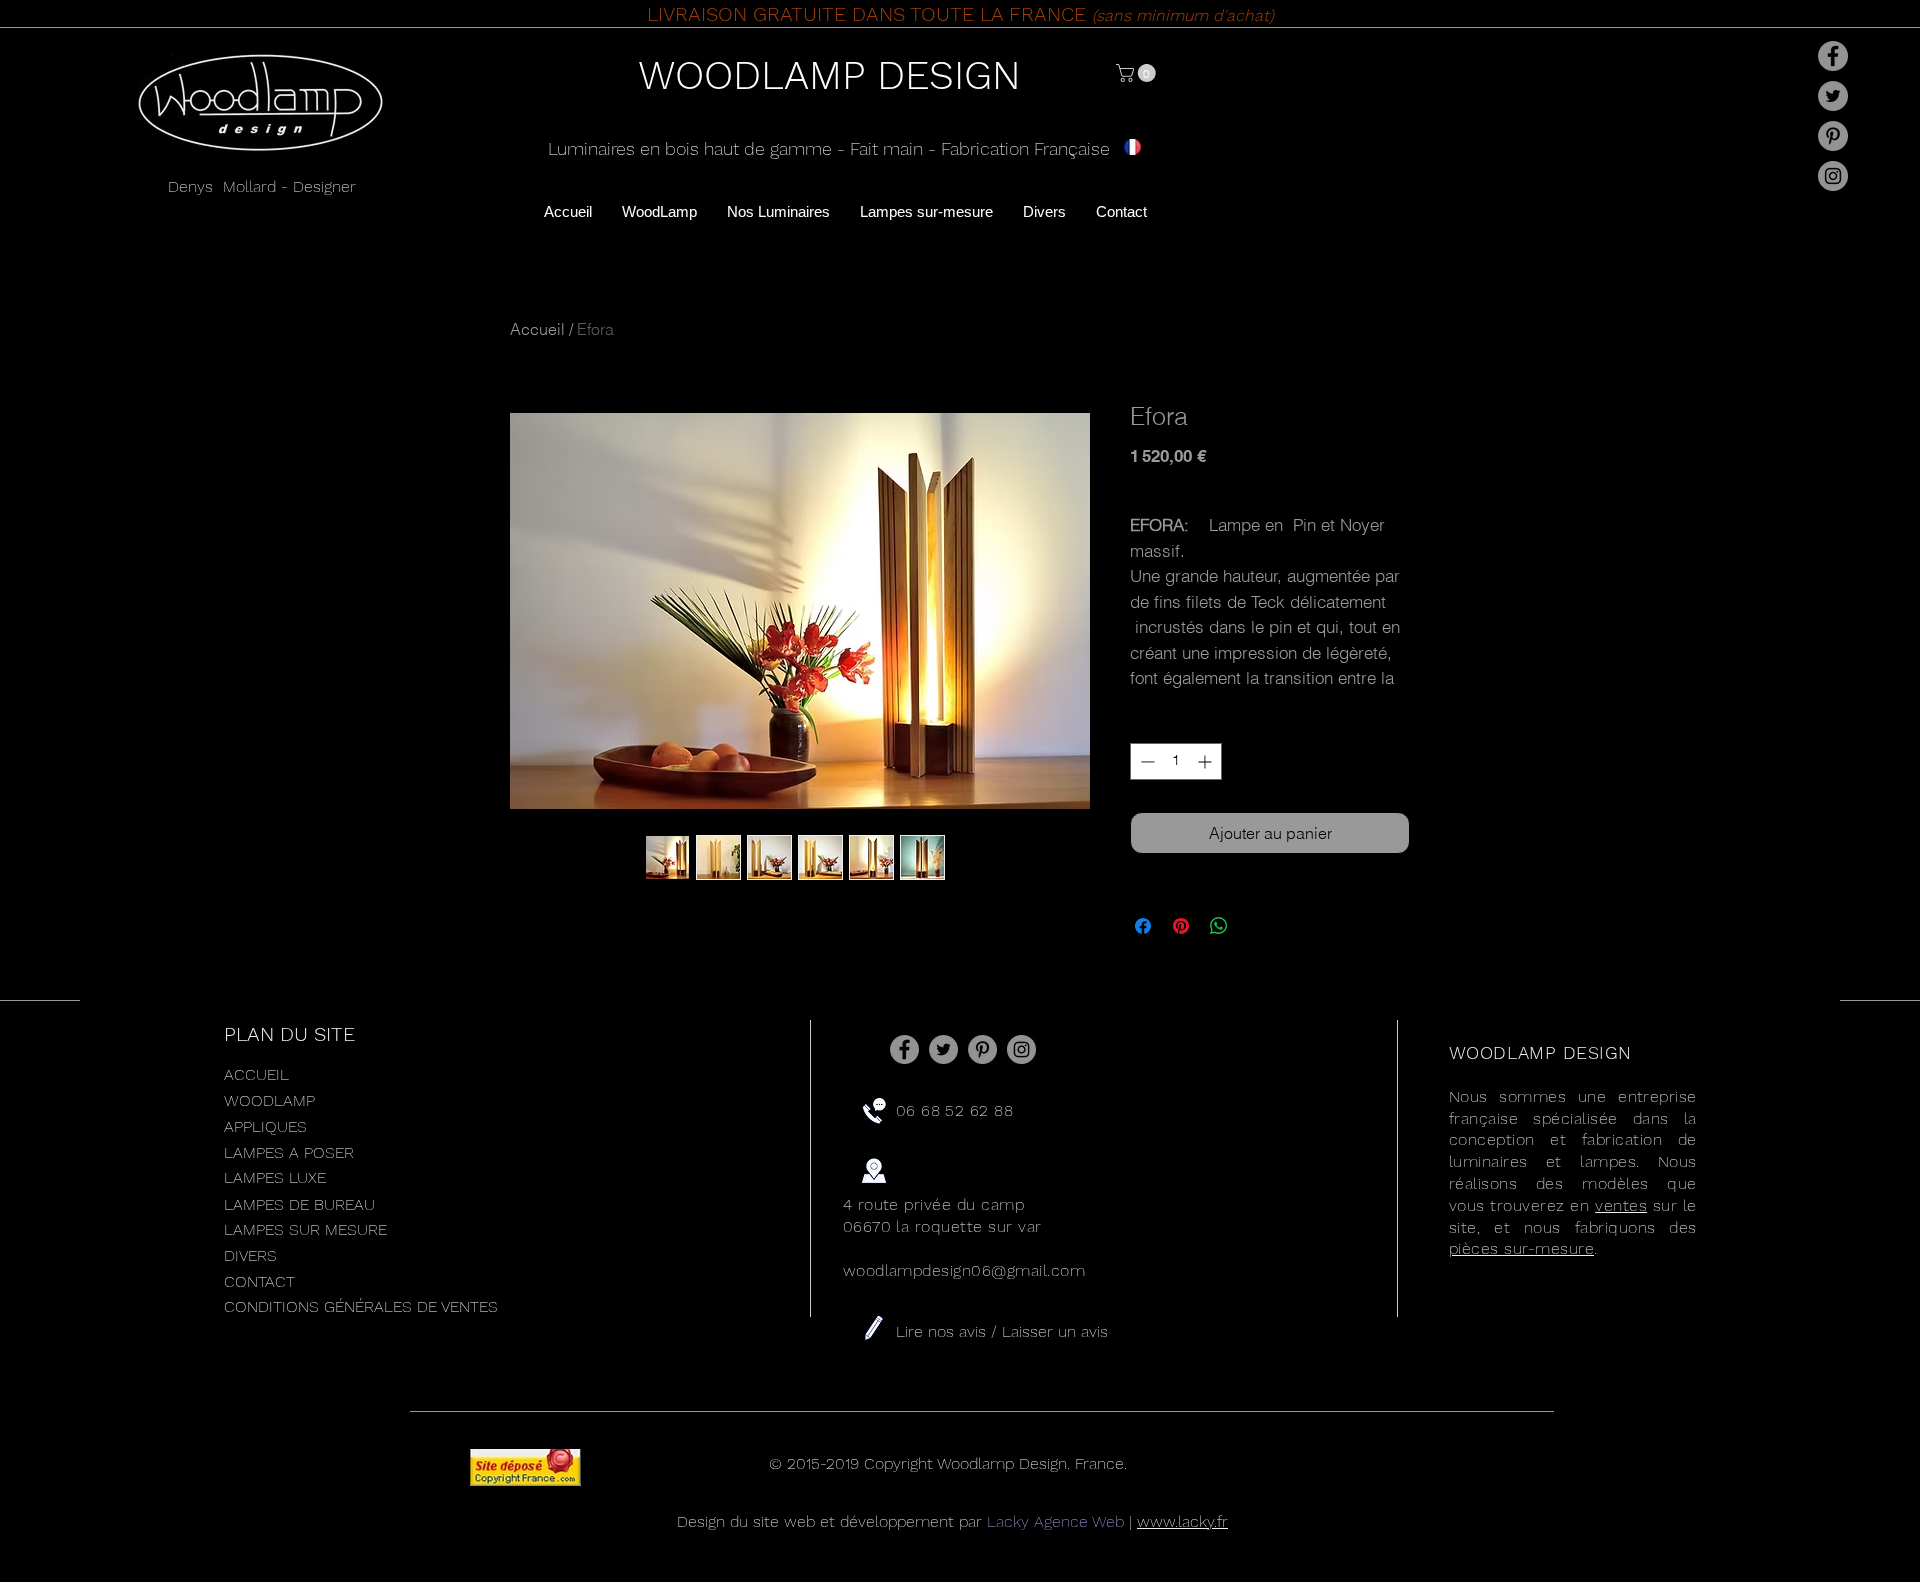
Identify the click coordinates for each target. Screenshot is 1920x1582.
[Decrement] (1145, 761)
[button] (1138, 73)
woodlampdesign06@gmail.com (964, 1270)
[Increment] (1206, 761)
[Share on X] (1257, 926)
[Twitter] (1833, 96)
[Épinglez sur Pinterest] (1181, 926)
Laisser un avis (1055, 1331)
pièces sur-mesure (1521, 1248)
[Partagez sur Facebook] (1143, 926)
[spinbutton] (1176, 761)
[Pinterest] (1833, 136)
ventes (1621, 1205)
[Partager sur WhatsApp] (1219, 926)
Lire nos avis (943, 1331)
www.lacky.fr (1182, 1521)
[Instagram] (1833, 176)
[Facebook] (1833, 56)
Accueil (537, 329)
